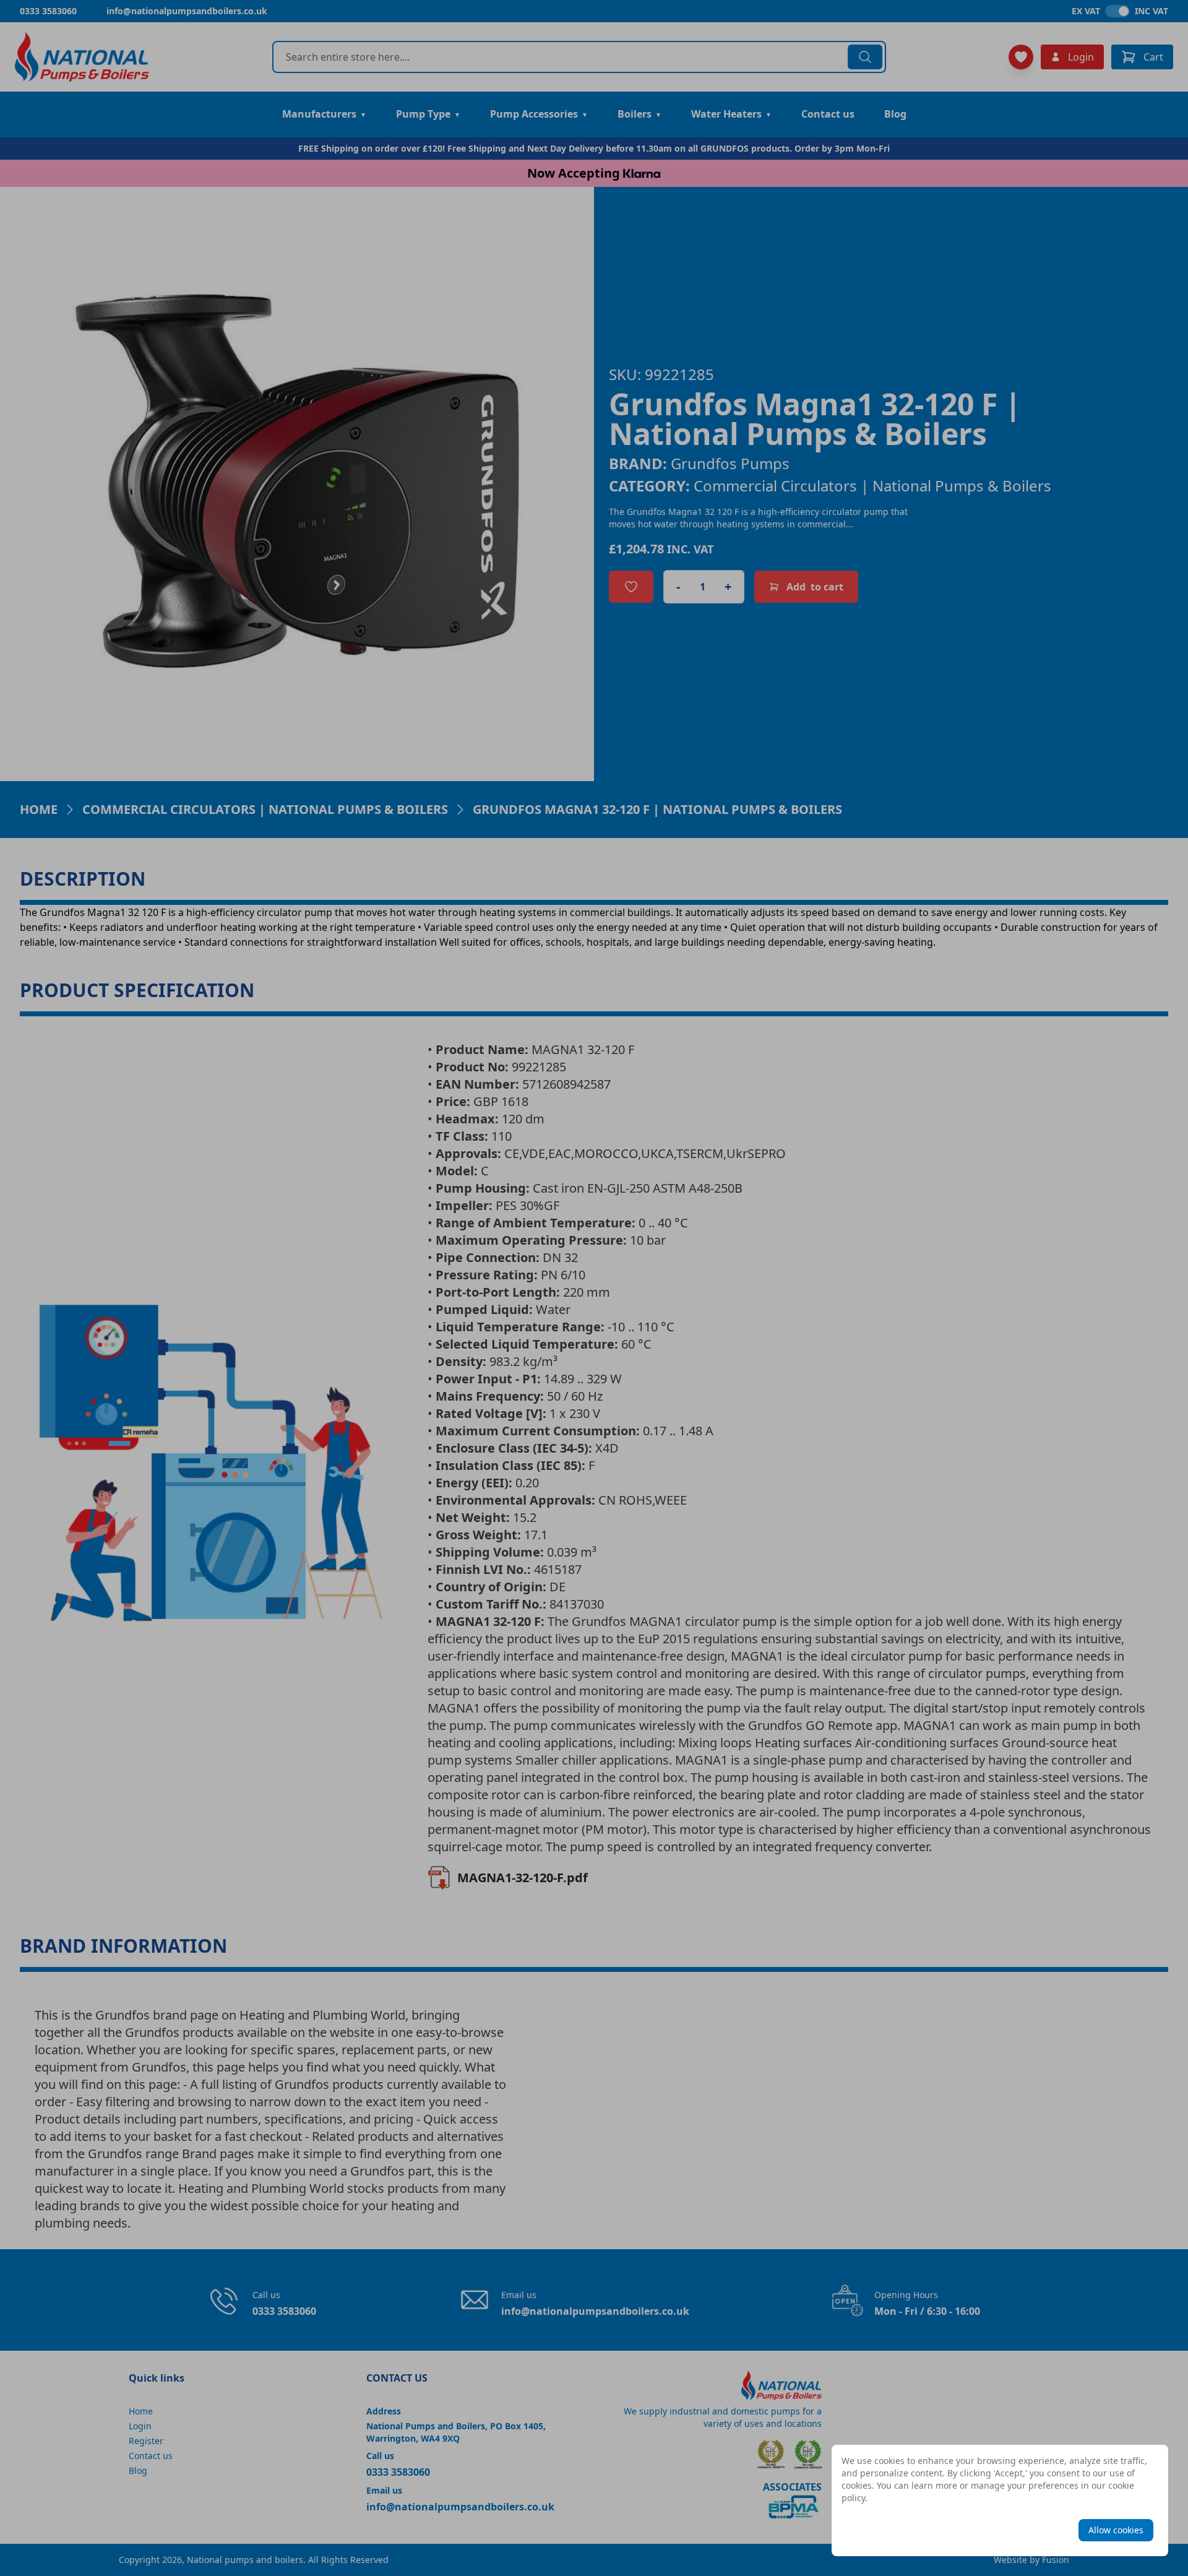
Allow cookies (1116, 2530)
